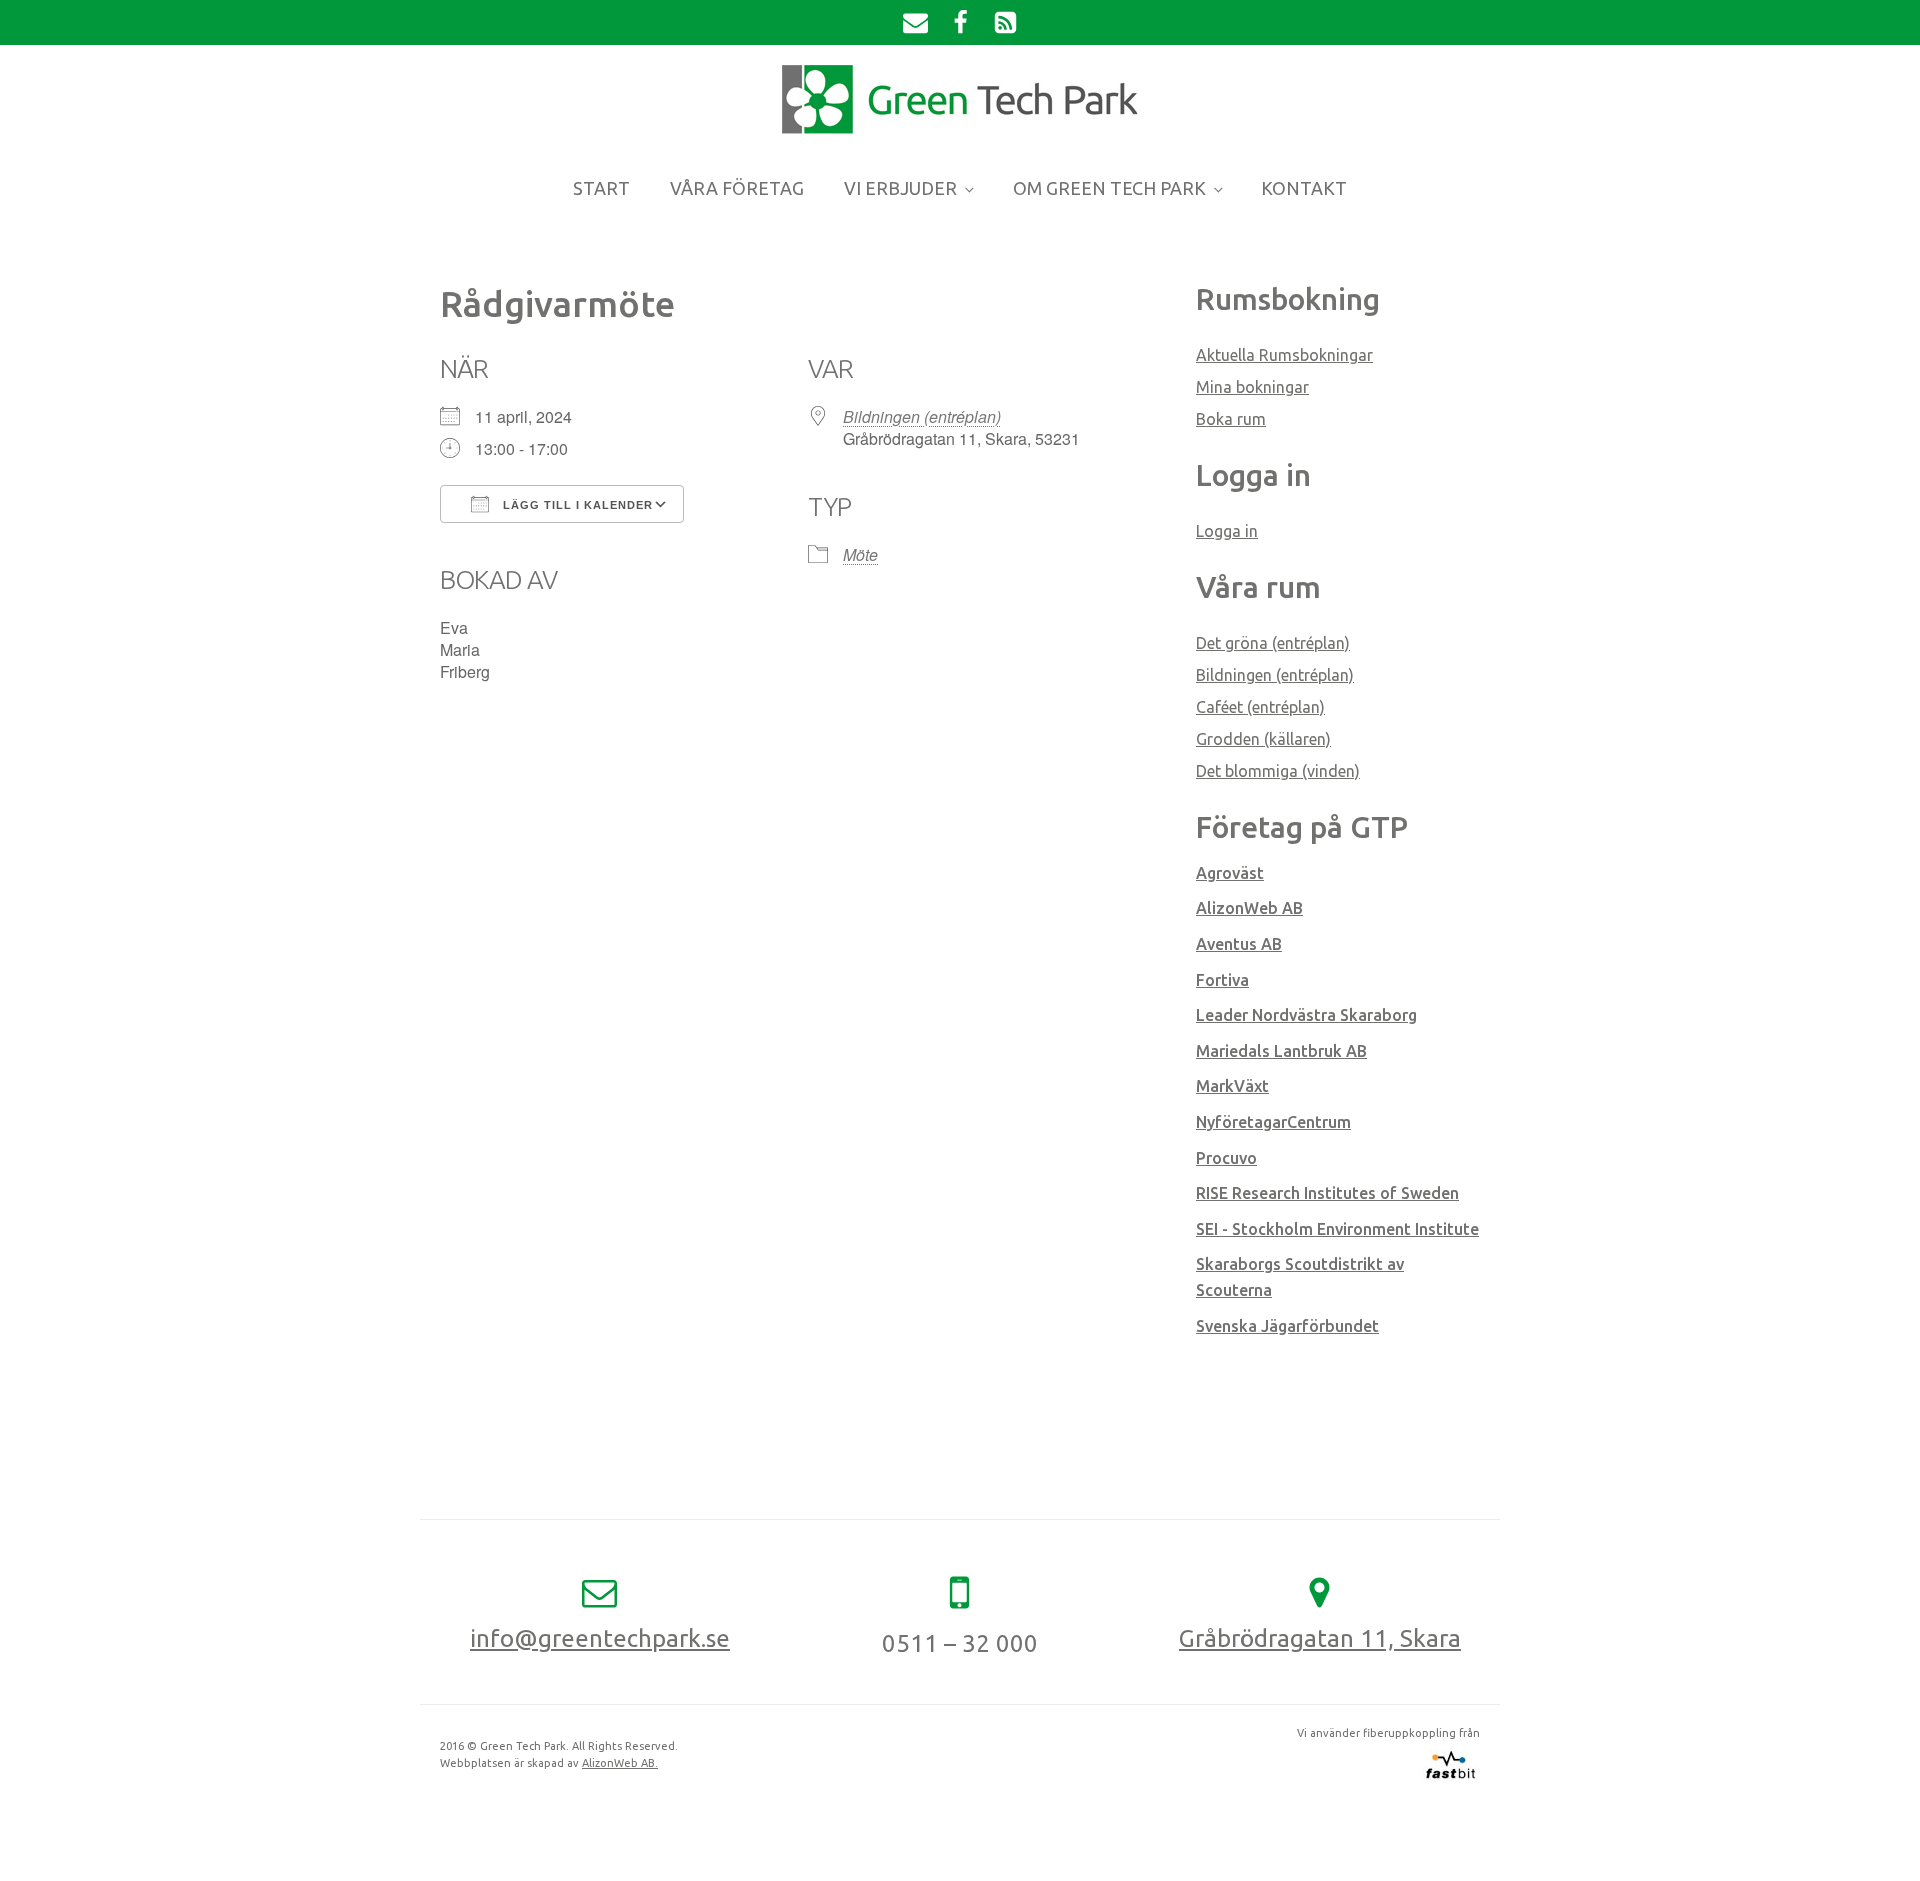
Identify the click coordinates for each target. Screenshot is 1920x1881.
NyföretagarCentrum (1273, 1122)
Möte (860, 554)
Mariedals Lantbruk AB (1281, 1051)
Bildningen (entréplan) (922, 416)
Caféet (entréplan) (1260, 707)
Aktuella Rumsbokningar (1284, 355)
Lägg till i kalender (576, 505)
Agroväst (1230, 873)
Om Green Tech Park (1109, 188)
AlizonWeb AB (1249, 908)
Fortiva (1222, 980)
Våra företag (737, 188)
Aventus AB (1239, 944)
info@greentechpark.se (600, 1638)
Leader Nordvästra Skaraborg (1306, 1015)
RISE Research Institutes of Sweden (1327, 1193)
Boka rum (1231, 419)
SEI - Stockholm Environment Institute (1337, 1229)
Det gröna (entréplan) (1273, 643)
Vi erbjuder (900, 188)
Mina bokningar (1252, 387)
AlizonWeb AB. (620, 1763)
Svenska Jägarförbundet (1287, 1326)
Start (601, 188)
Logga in (1227, 531)
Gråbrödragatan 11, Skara (1320, 1638)
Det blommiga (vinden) (1278, 771)
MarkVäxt (1232, 1086)
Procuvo (1226, 1158)
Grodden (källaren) (1263, 739)
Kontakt (1304, 188)
